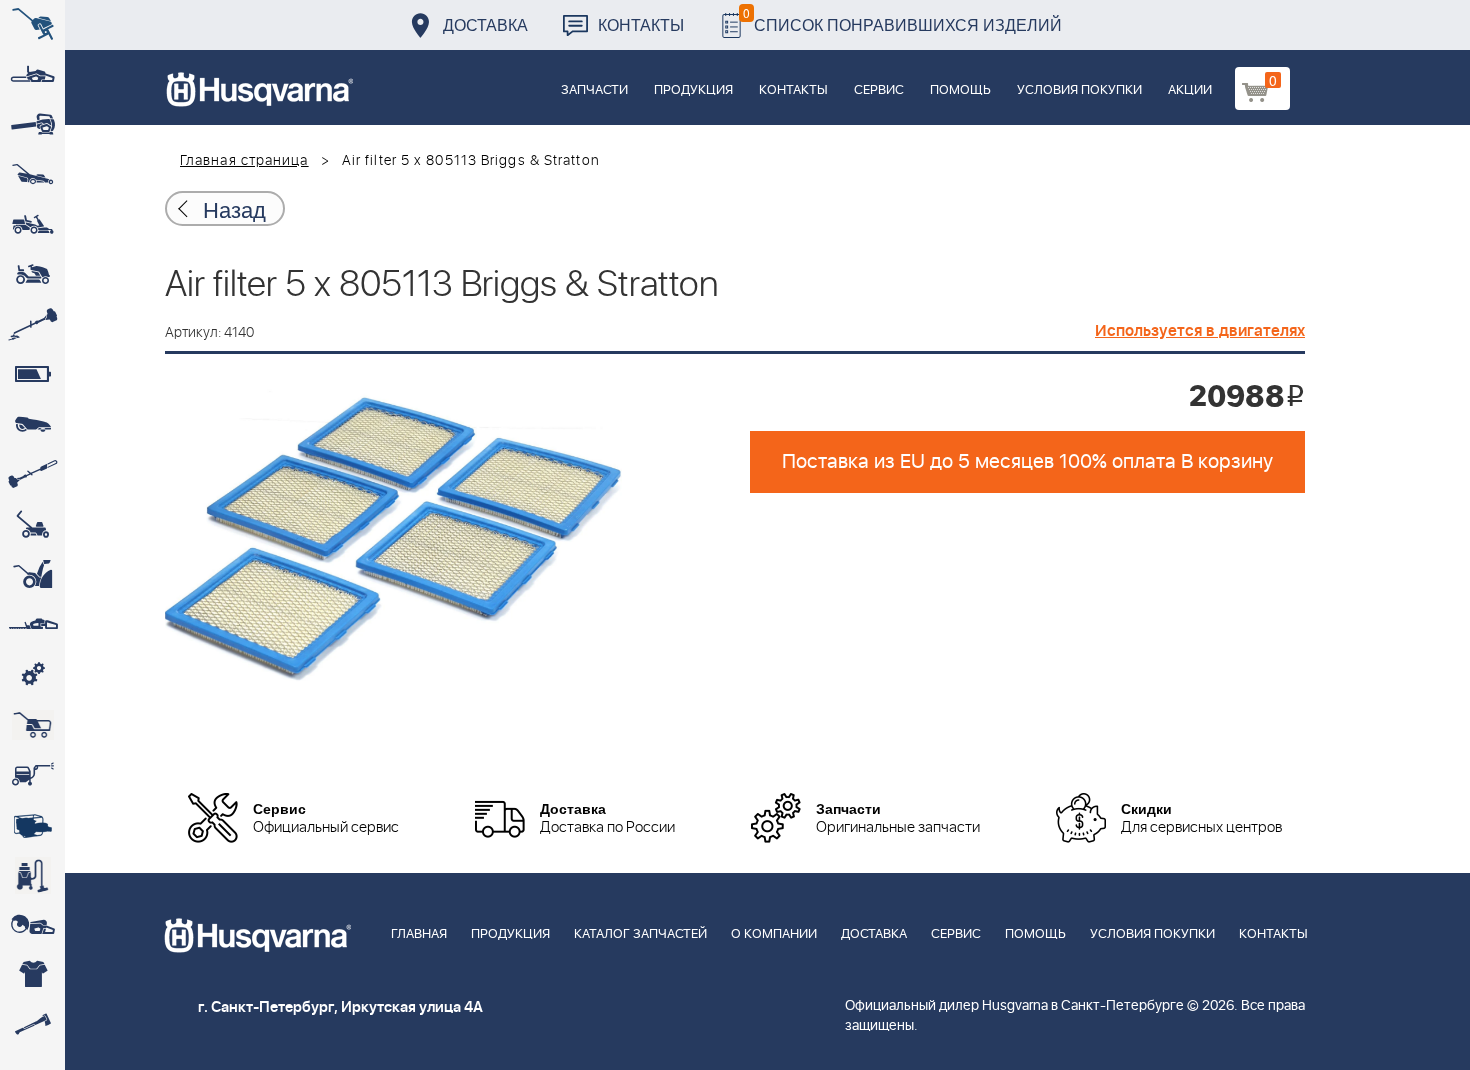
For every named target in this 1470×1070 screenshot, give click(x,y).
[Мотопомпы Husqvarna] (32, 825)
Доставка (485, 24)
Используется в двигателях (1200, 331)
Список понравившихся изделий (902, 19)
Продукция (693, 90)
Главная (419, 934)
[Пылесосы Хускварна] (32, 875)
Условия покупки (1079, 90)
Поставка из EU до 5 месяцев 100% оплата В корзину (1027, 462)
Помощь (960, 90)
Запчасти (594, 90)
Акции (1190, 90)
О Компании (774, 934)
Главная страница (244, 161)
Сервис (879, 90)
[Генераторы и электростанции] (32, 725)
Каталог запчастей (640, 934)
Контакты (641, 24)
